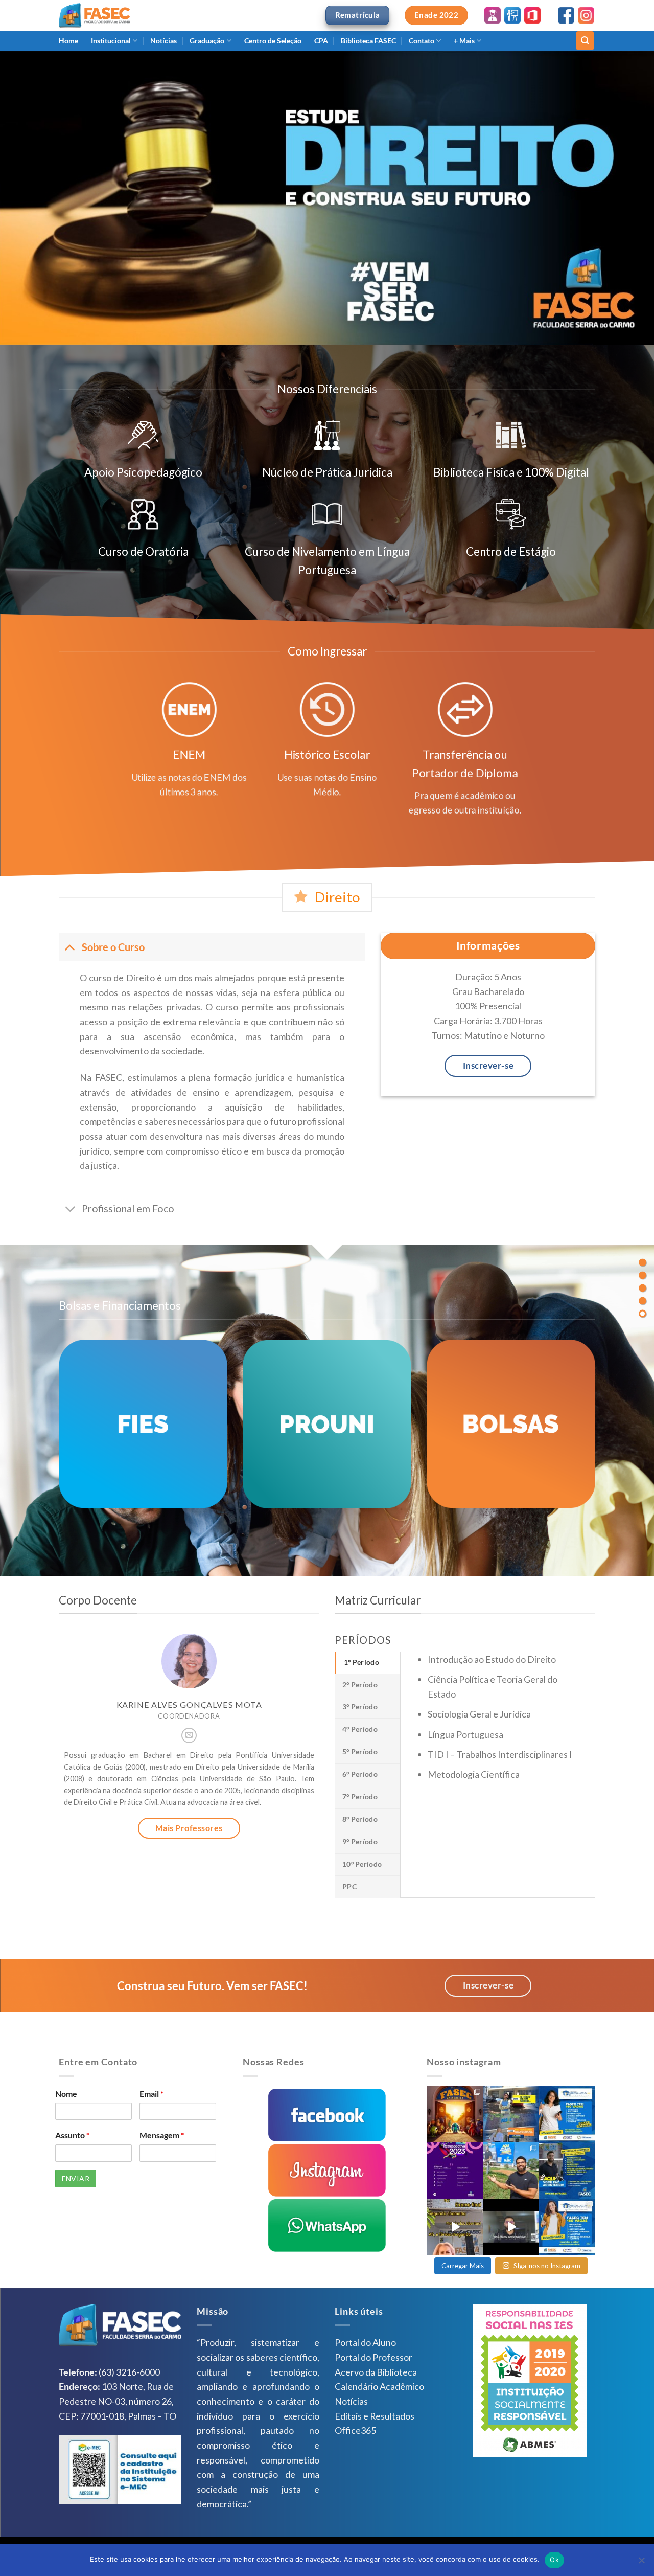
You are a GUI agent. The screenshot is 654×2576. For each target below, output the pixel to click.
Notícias (163, 41)
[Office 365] (532, 14)
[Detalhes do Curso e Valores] (643, 1288)
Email (151, 2094)
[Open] (455, 2114)
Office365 (355, 2430)
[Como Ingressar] (643, 1275)
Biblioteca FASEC (368, 41)
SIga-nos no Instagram (547, 2266)
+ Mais (464, 41)
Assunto (72, 2135)
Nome (66, 2094)
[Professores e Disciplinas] (643, 1314)
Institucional (111, 41)
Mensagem (162, 2135)
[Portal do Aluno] (493, 14)
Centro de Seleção (273, 41)
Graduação (207, 41)
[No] (641, 2563)
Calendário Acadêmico (379, 2386)
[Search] (585, 40)
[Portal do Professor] (512, 14)
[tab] (367, 1663)
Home (68, 41)
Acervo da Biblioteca (376, 2372)
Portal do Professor (373, 2357)
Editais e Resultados (375, 2416)
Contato (422, 41)
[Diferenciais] (643, 1263)
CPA (321, 41)
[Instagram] (586, 14)
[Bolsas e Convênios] (643, 1301)
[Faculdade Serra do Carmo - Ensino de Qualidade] (95, 15)
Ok (554, 2560)
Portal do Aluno (365, 2342)
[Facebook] (566, 14)
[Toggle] (70, 947)
